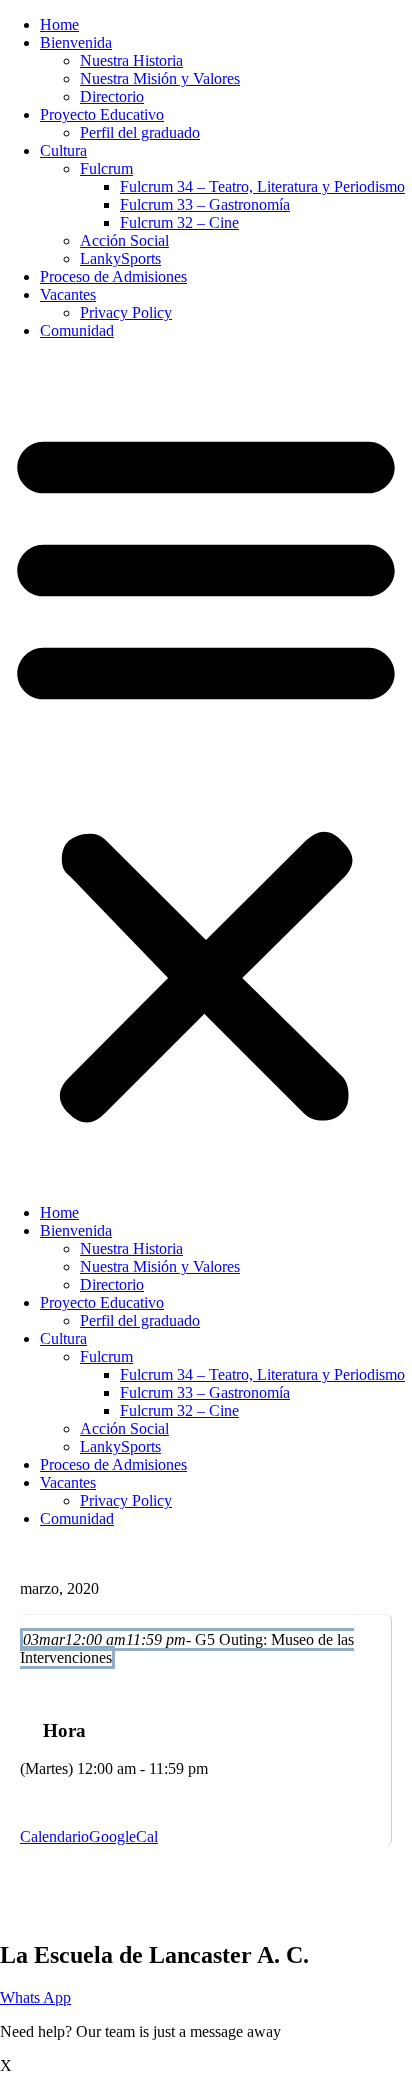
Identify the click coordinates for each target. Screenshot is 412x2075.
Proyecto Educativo (102, 114)
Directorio (112, 96)
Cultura (63, 150)
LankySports (120, 258)
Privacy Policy (126, 312)
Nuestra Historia (131, 60)
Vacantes (68, 294)
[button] (206, 772)
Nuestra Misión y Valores (160, 78)
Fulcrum (106, 168)
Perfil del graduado (140, 132)
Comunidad (77, 330)
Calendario (54, 1836)
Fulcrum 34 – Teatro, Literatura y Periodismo (262, 186)
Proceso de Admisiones (113, 276)
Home (59, 24)
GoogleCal (123, 1836)
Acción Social (124, 240)
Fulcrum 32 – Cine (179, 222)
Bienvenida (76, 42)
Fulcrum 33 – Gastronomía (205, 204)
